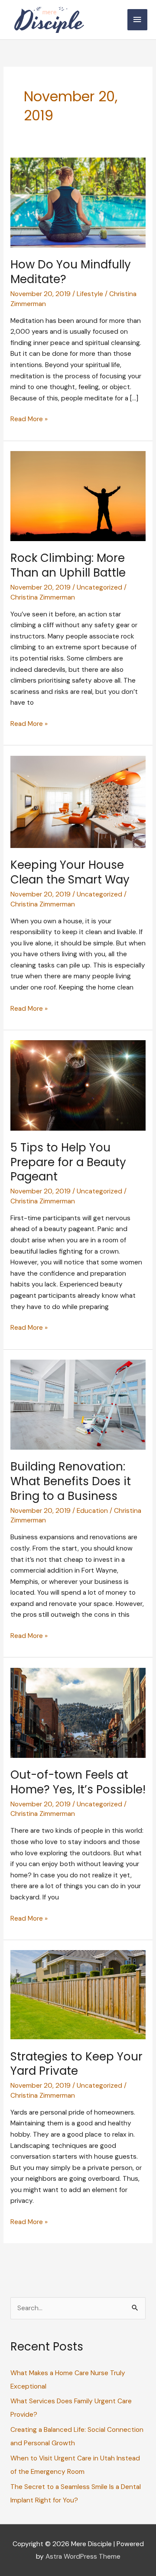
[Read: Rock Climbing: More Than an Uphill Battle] (78, 496)
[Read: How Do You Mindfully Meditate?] (78, 202)
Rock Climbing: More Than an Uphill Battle (68, 565)
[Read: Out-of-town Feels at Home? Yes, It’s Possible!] (78, 1712)
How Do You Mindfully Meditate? (71, 272)
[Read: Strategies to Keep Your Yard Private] (78, 1994)
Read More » (29, 420)
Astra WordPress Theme (83, 2557)
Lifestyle (90, 294)
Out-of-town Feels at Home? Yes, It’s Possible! (78, 1782)
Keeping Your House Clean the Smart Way (70, 872)
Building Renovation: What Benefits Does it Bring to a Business (71, 1481)
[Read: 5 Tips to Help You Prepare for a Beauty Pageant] (78, 1085)
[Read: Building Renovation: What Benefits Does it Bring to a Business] (78, 1404)
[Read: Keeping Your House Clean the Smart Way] (78, 801)
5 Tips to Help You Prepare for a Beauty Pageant (68, 1162)
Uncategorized (99, 587)
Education (92, 1511)
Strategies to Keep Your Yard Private (76, 2064)
